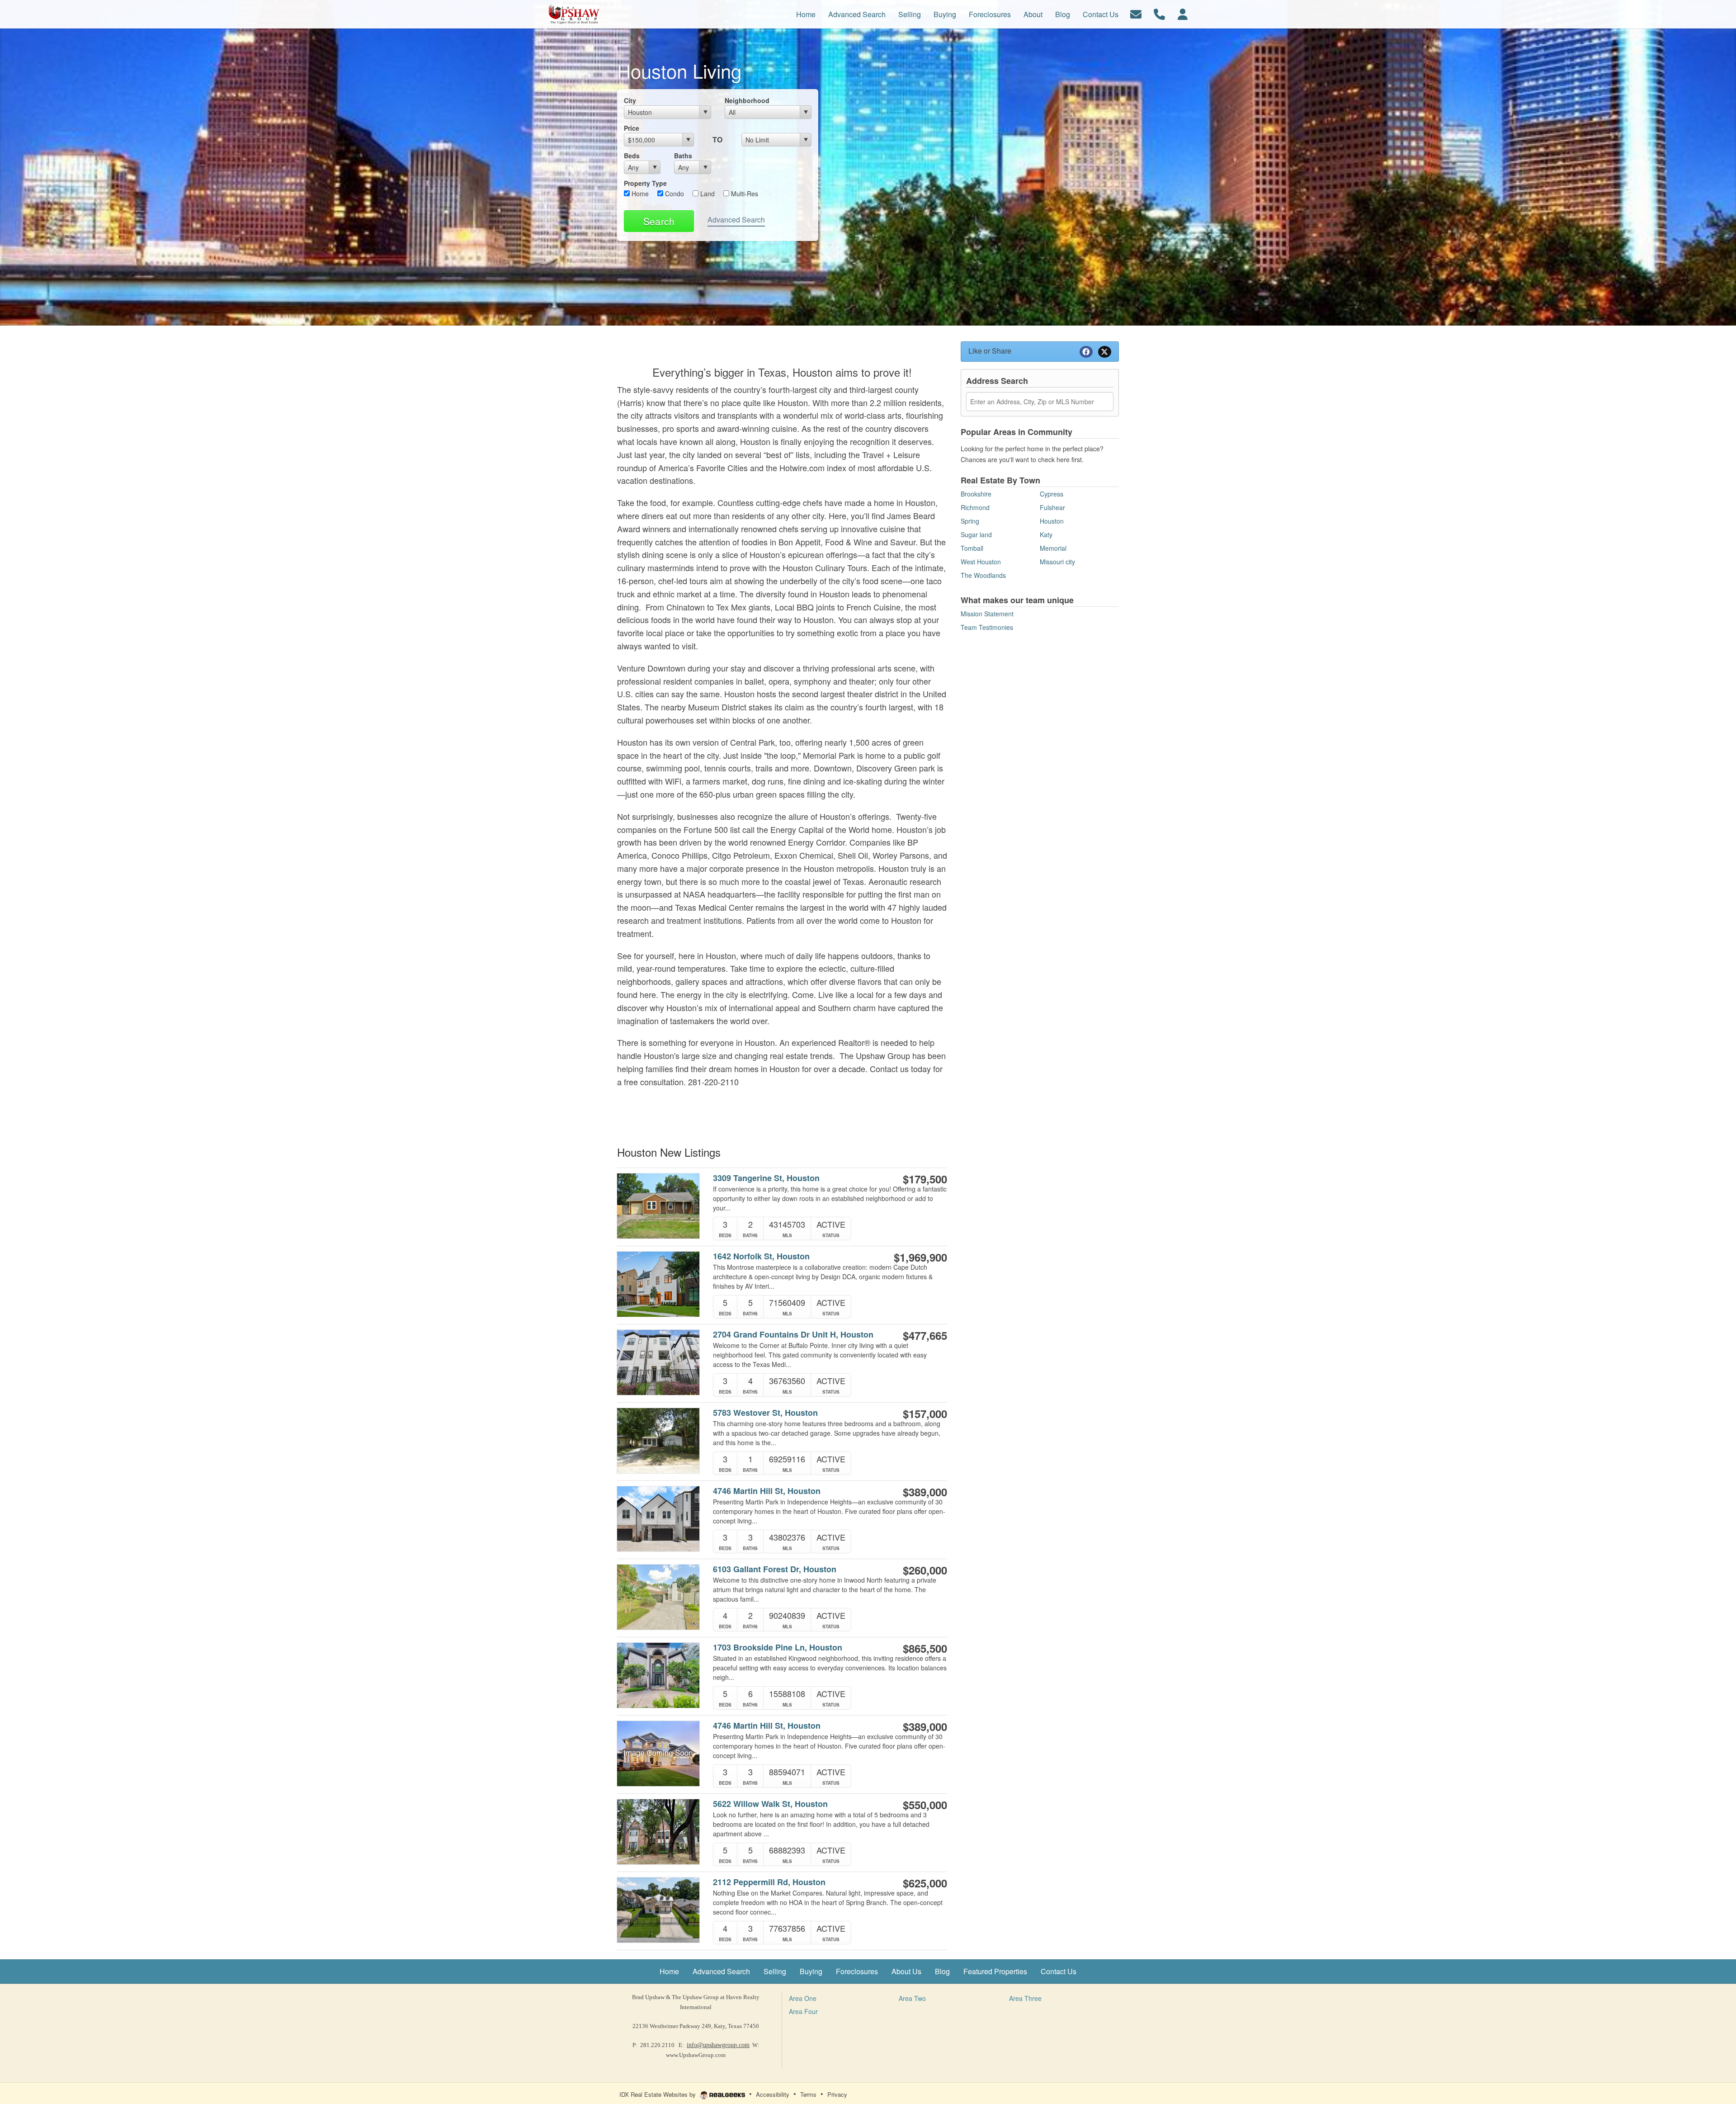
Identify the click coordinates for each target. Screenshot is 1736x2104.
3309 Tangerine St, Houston (766, 1178)
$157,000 (925, 1414)
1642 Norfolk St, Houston (761, 1256)
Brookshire (976, 494)
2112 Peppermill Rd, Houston (769, 1882)
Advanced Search (736, 220)
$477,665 (925, 1335)
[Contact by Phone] (1159, 13)
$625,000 (925, 1883)
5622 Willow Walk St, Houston (770, 1804)
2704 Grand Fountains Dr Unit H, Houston (793, 1335)
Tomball (972, 548)
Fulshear (1052, 507)
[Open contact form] (1136, 13)
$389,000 (925, 1492)
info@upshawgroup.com (718, 2045)
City (630, 100)
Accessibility (773, 2094)
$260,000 (925, 1570)
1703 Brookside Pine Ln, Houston (778, 1648)
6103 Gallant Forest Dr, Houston (775, 1569)
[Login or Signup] (1183, 13)
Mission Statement (987, 614)
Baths (683, 156)
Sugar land (976, 534)
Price (632, 128)
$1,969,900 (920, 1257)
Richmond (975, 507)
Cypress (1052, 494)
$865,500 (925, 1648)
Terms (808, 2094)
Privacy (837, 2094)
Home (639, 194)
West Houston (981, 562)
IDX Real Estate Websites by (658, 2094)
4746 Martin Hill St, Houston (767, 1491)
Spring (970, 521)
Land (707, 194)
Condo (674, 194)
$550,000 (925, 1805)
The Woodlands (983, 575)
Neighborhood (747, 100)
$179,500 (925, 1179)
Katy (1046, 534)
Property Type (645, 183)
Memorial (1053, 548)
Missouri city (1057, 562)
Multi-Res (744, 194)
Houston (1052, 521)
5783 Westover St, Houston (765, 1413)
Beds (632, 156)
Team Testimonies (987, 627)
